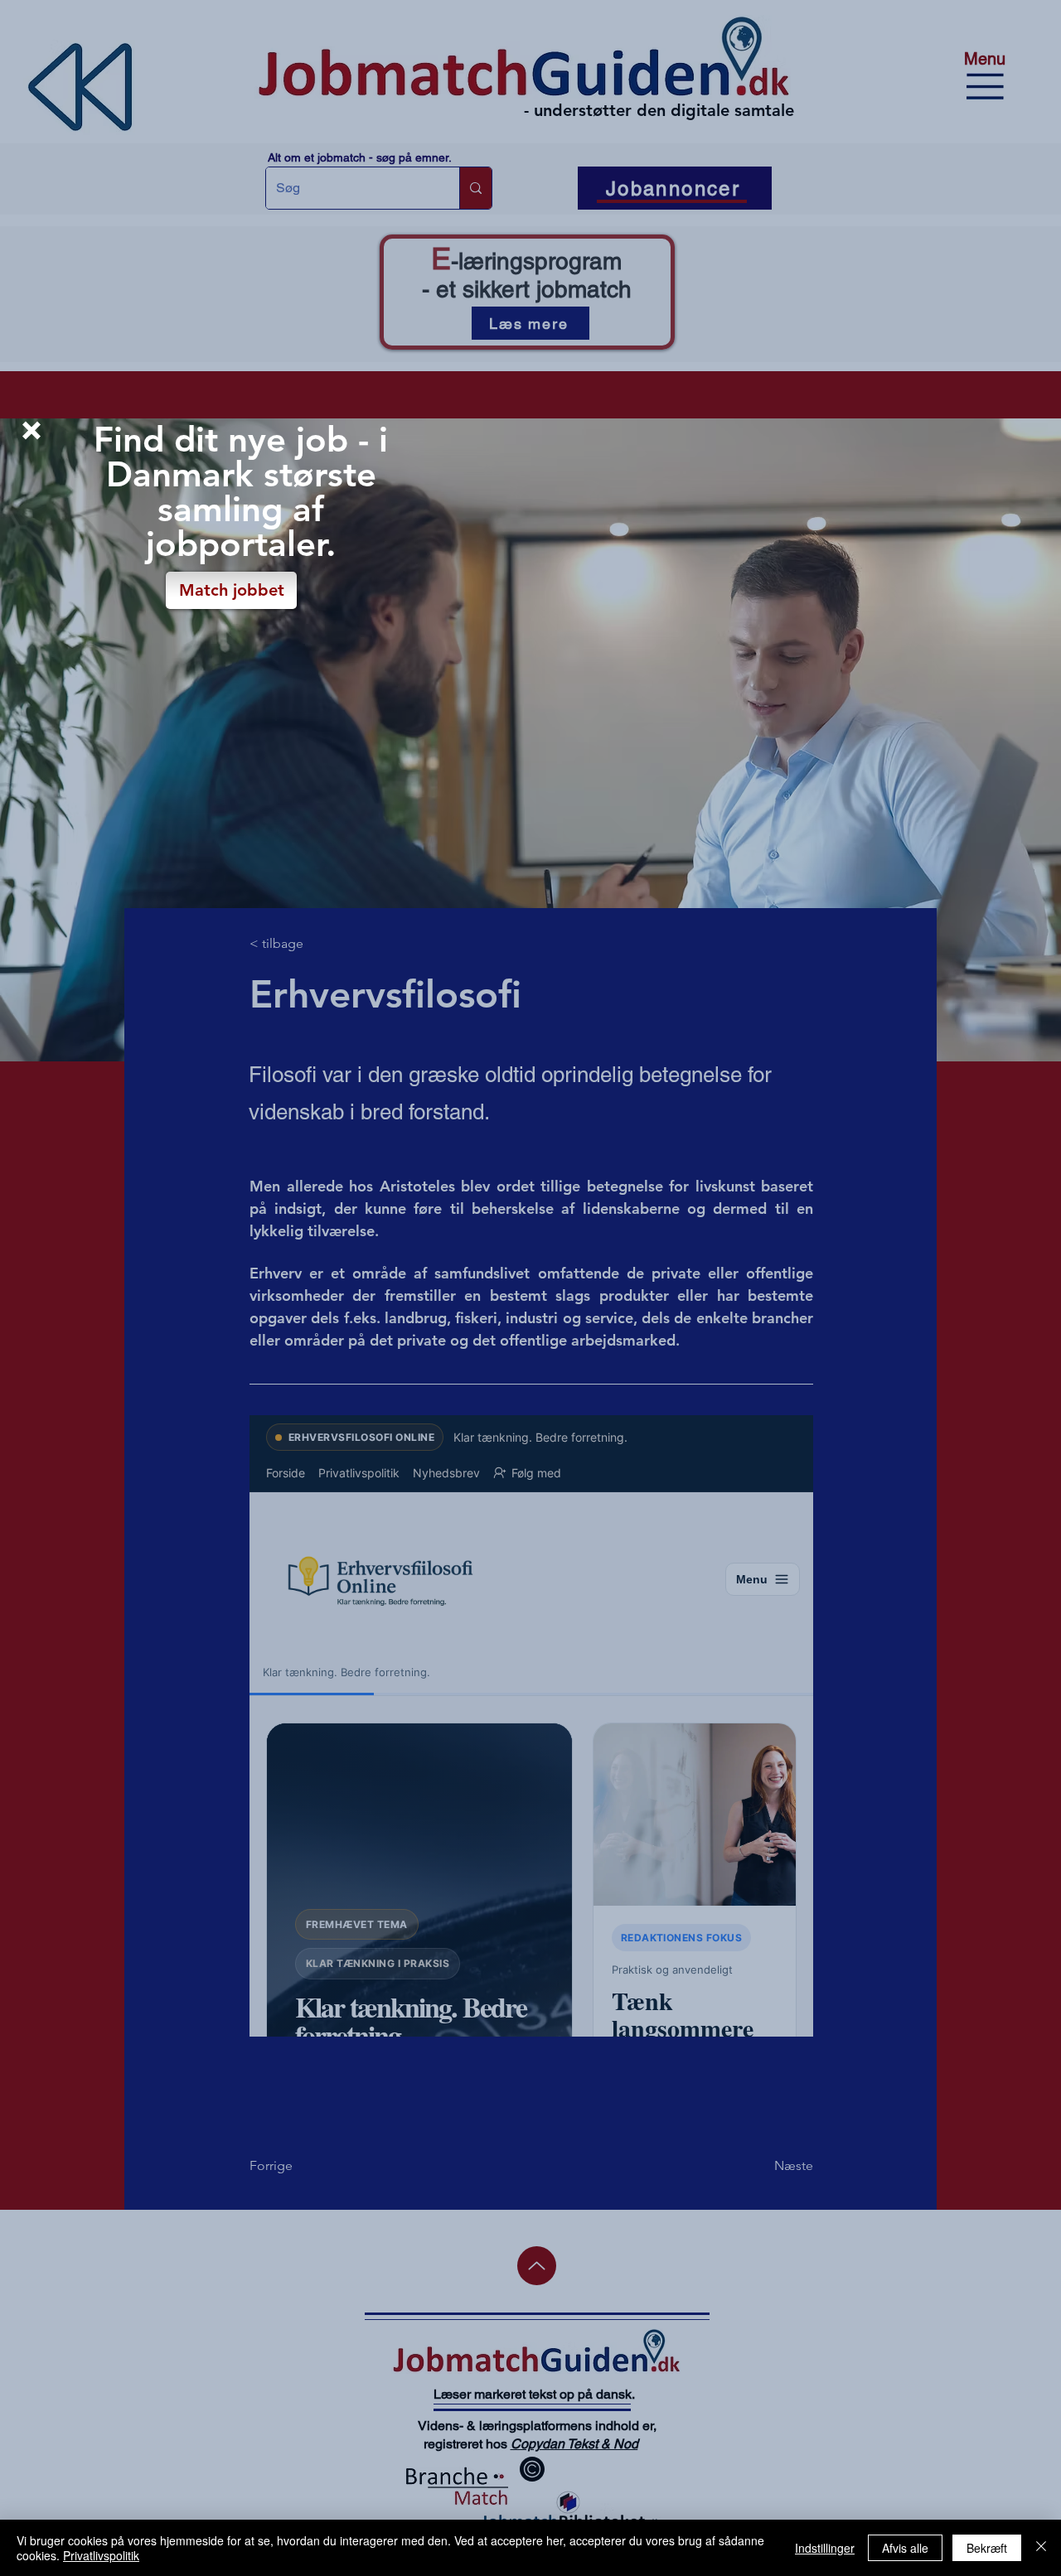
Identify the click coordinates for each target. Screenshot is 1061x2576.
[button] (31, 430)
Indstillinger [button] (825, 2548)
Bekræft (987, 2548)
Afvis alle (905, 2548)
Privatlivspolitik (101, 2555)
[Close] (1041, 2548)
